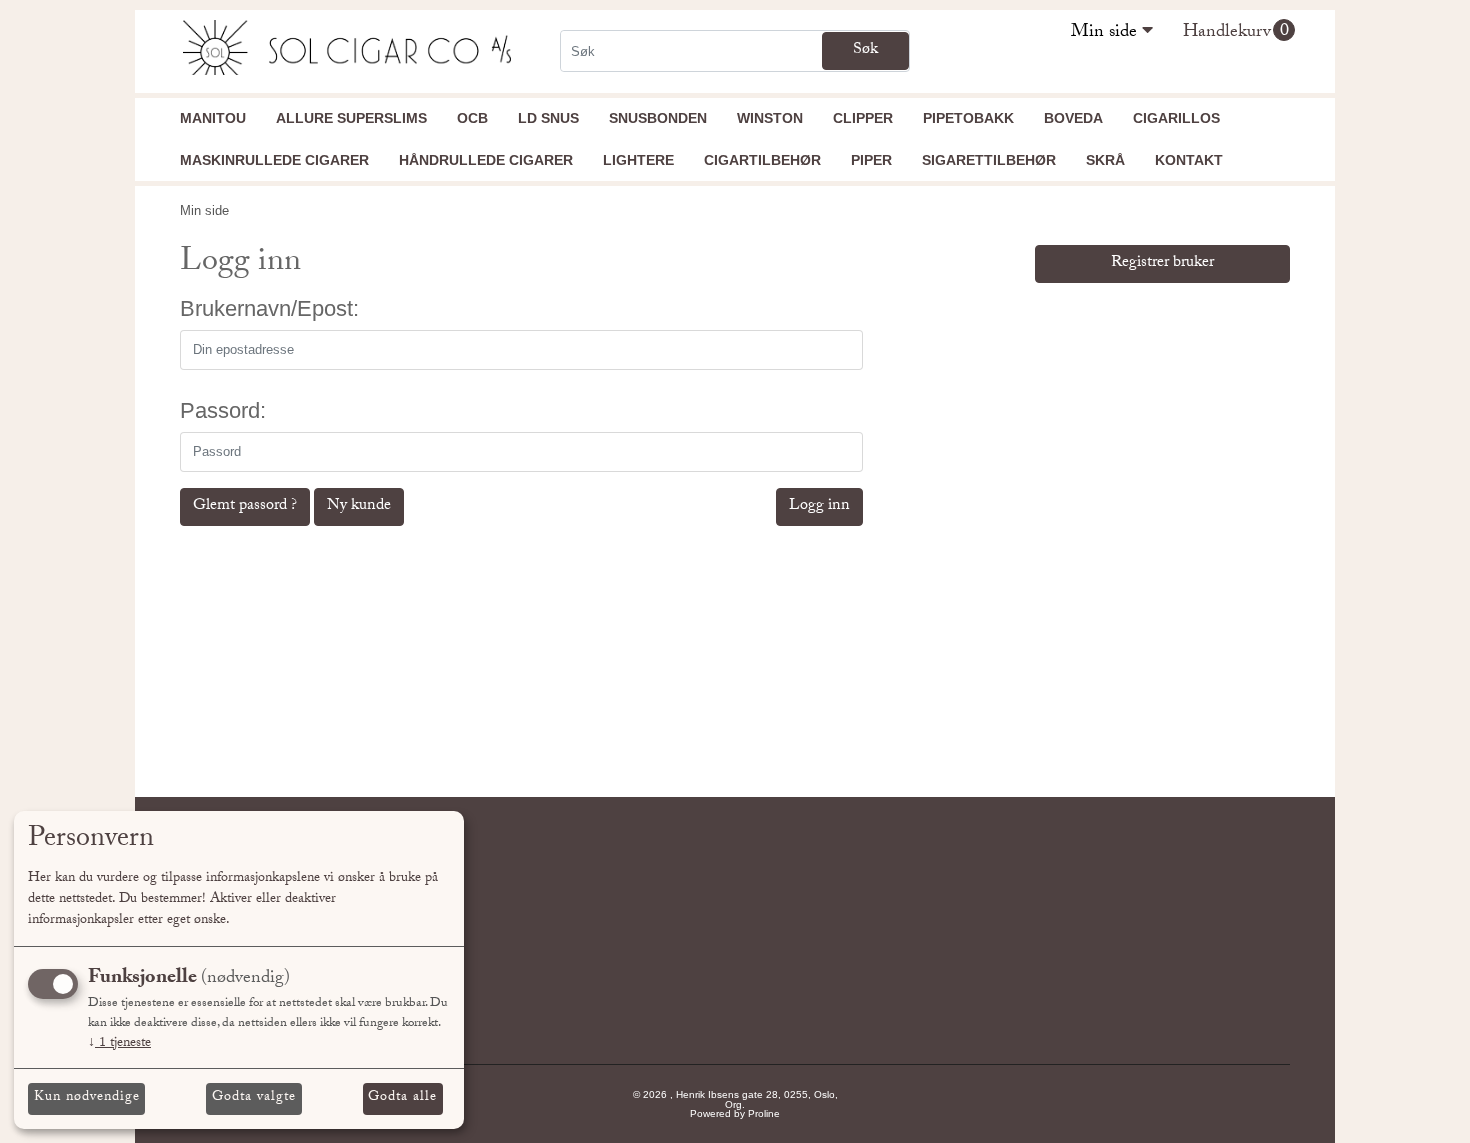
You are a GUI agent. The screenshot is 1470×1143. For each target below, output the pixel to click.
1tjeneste (119, 1044)
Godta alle (402, 1098)
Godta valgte (254, 1098)
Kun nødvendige (87, 1098)
